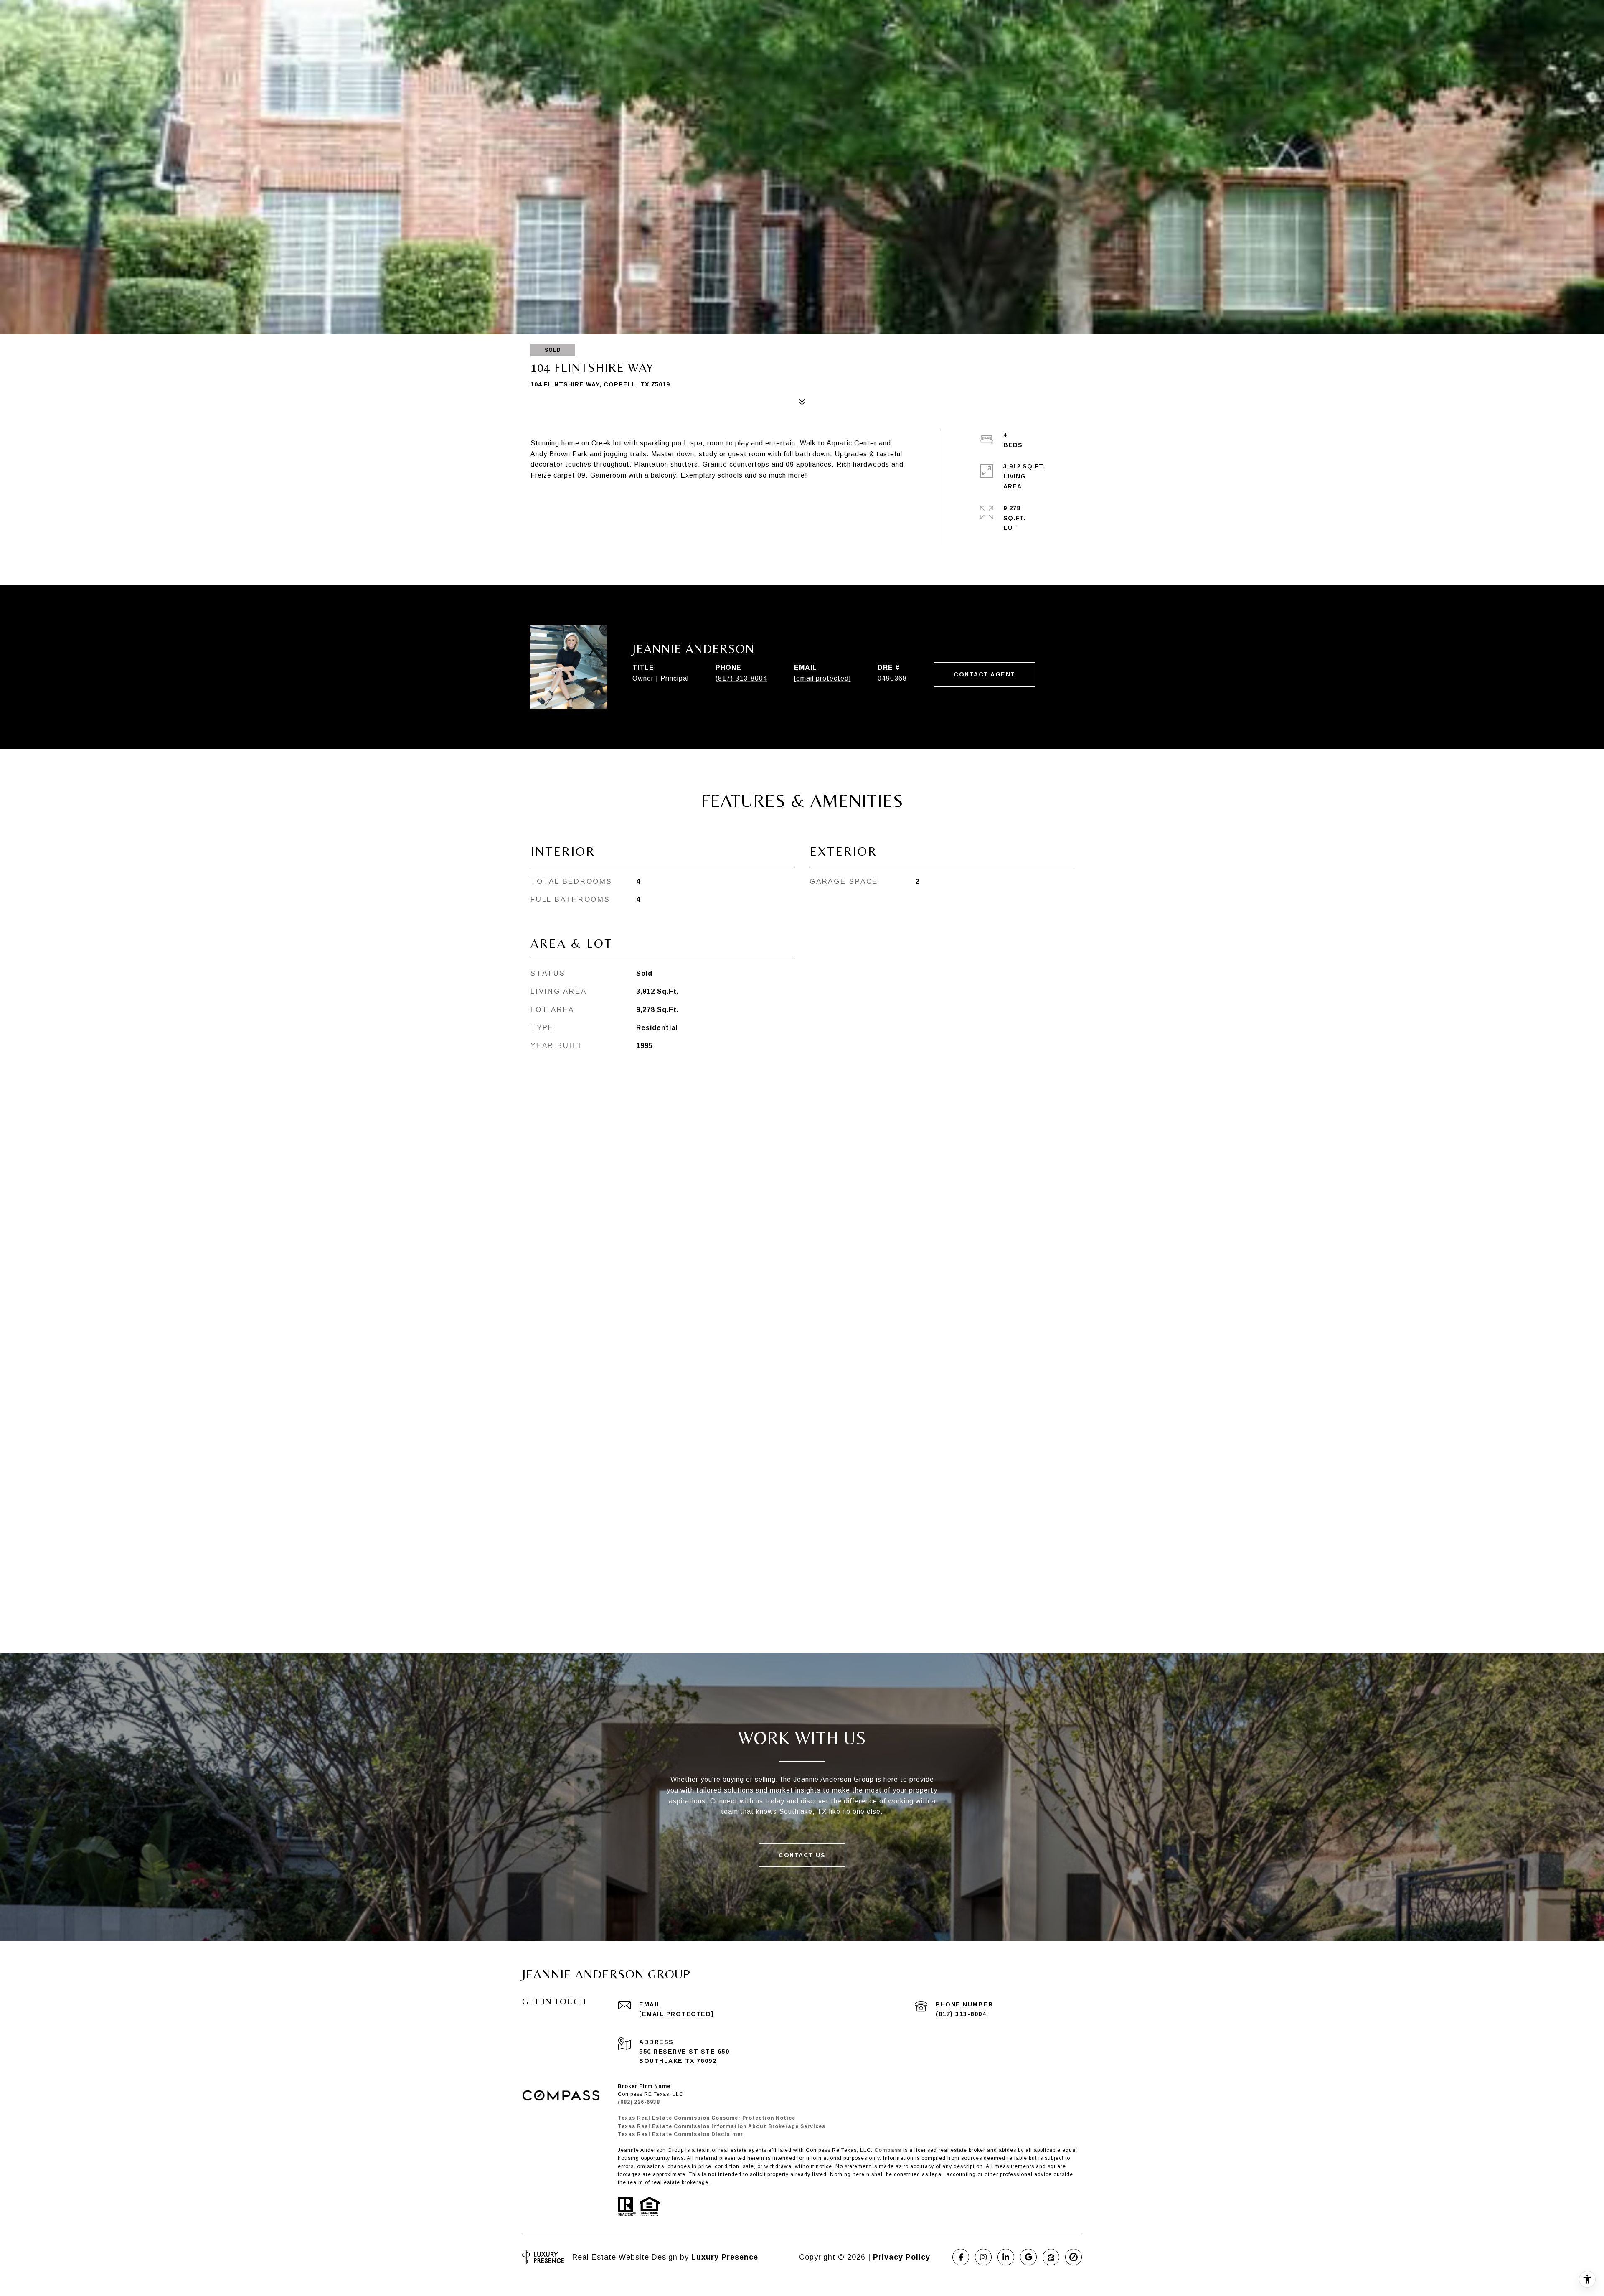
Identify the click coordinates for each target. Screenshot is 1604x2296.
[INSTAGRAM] (983, 2257)
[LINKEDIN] (1006, 2257)
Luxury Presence (725, 2257)
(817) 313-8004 (741, 678)
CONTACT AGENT (985, 674)
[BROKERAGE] (1074, 2257)
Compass (888, 2150)
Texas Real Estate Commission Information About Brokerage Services (722, 2126)
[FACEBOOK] (961, 2257)
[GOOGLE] (1028, 2257)
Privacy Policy (902, 2257)
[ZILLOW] (1051, 2257)
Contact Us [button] (802, 1855)
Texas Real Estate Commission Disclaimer (680, 2134)
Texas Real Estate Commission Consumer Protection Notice (707, 2118)
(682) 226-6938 (639, 2102)
